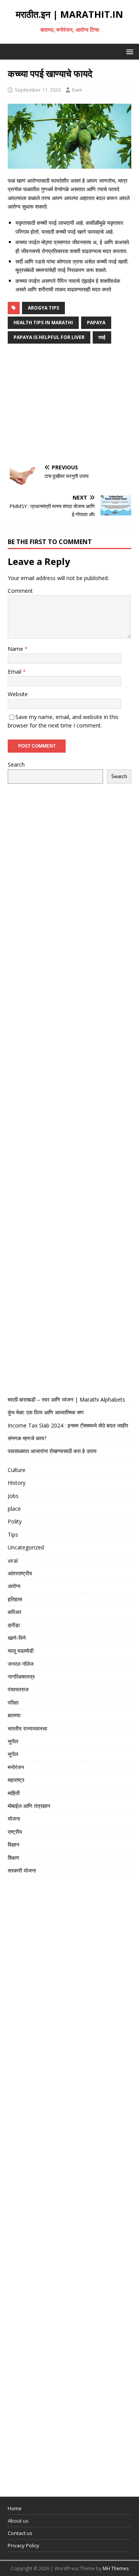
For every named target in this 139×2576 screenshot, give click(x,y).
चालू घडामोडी (21, 1651)
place (14, 1509)
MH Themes (116, 2568)
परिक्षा (13, 1702)
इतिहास (15, 1599)
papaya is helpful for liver (49, 337)
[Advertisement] (69, 405)
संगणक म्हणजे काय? (27, 1438)
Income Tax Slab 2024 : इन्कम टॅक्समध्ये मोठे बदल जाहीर (68, 1425)
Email (15, 672)
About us (18, 2521)
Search (16, 764)
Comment (20, 591)
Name (16, 649)
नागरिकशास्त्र (21, 1677)
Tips (13, 1534)
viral (13, 1560)
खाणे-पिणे (17, 1638)
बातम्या (14, 1715)
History (17, 1483)
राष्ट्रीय (15, 1832)
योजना (14, 1819)
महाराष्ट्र (16, 1780)
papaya (96, 323)
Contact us (20, 2533)
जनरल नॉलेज (21, 1664)
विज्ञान (14, 1844)
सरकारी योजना (22, 1870)
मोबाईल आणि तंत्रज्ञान (29, 1806)
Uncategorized (26, 1547)
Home (15, 2508)
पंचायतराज (18, 1689)
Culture (17, 1470)
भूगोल (13, 1741)
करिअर (14, 1612)
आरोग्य (14, 1586)
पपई (102, 337)
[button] (128, 51)
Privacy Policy (24, 2545)
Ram (77, 90)
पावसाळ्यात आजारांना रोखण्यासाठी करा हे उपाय (52, 1451)
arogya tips (43, 308)
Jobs (13, 1496)
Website (18, 694)
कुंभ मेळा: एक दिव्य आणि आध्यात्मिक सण (46, 1412)
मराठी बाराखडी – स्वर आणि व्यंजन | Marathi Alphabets (66, 1399)
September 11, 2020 (38, 90)
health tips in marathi (43, 323)
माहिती (14, 1793)
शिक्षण (14, 1858)
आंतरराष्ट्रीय (20, 1573)
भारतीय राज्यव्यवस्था (27, 1728)
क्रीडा (14, 1625)
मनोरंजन (16, 1767)
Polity (15, 1521)
